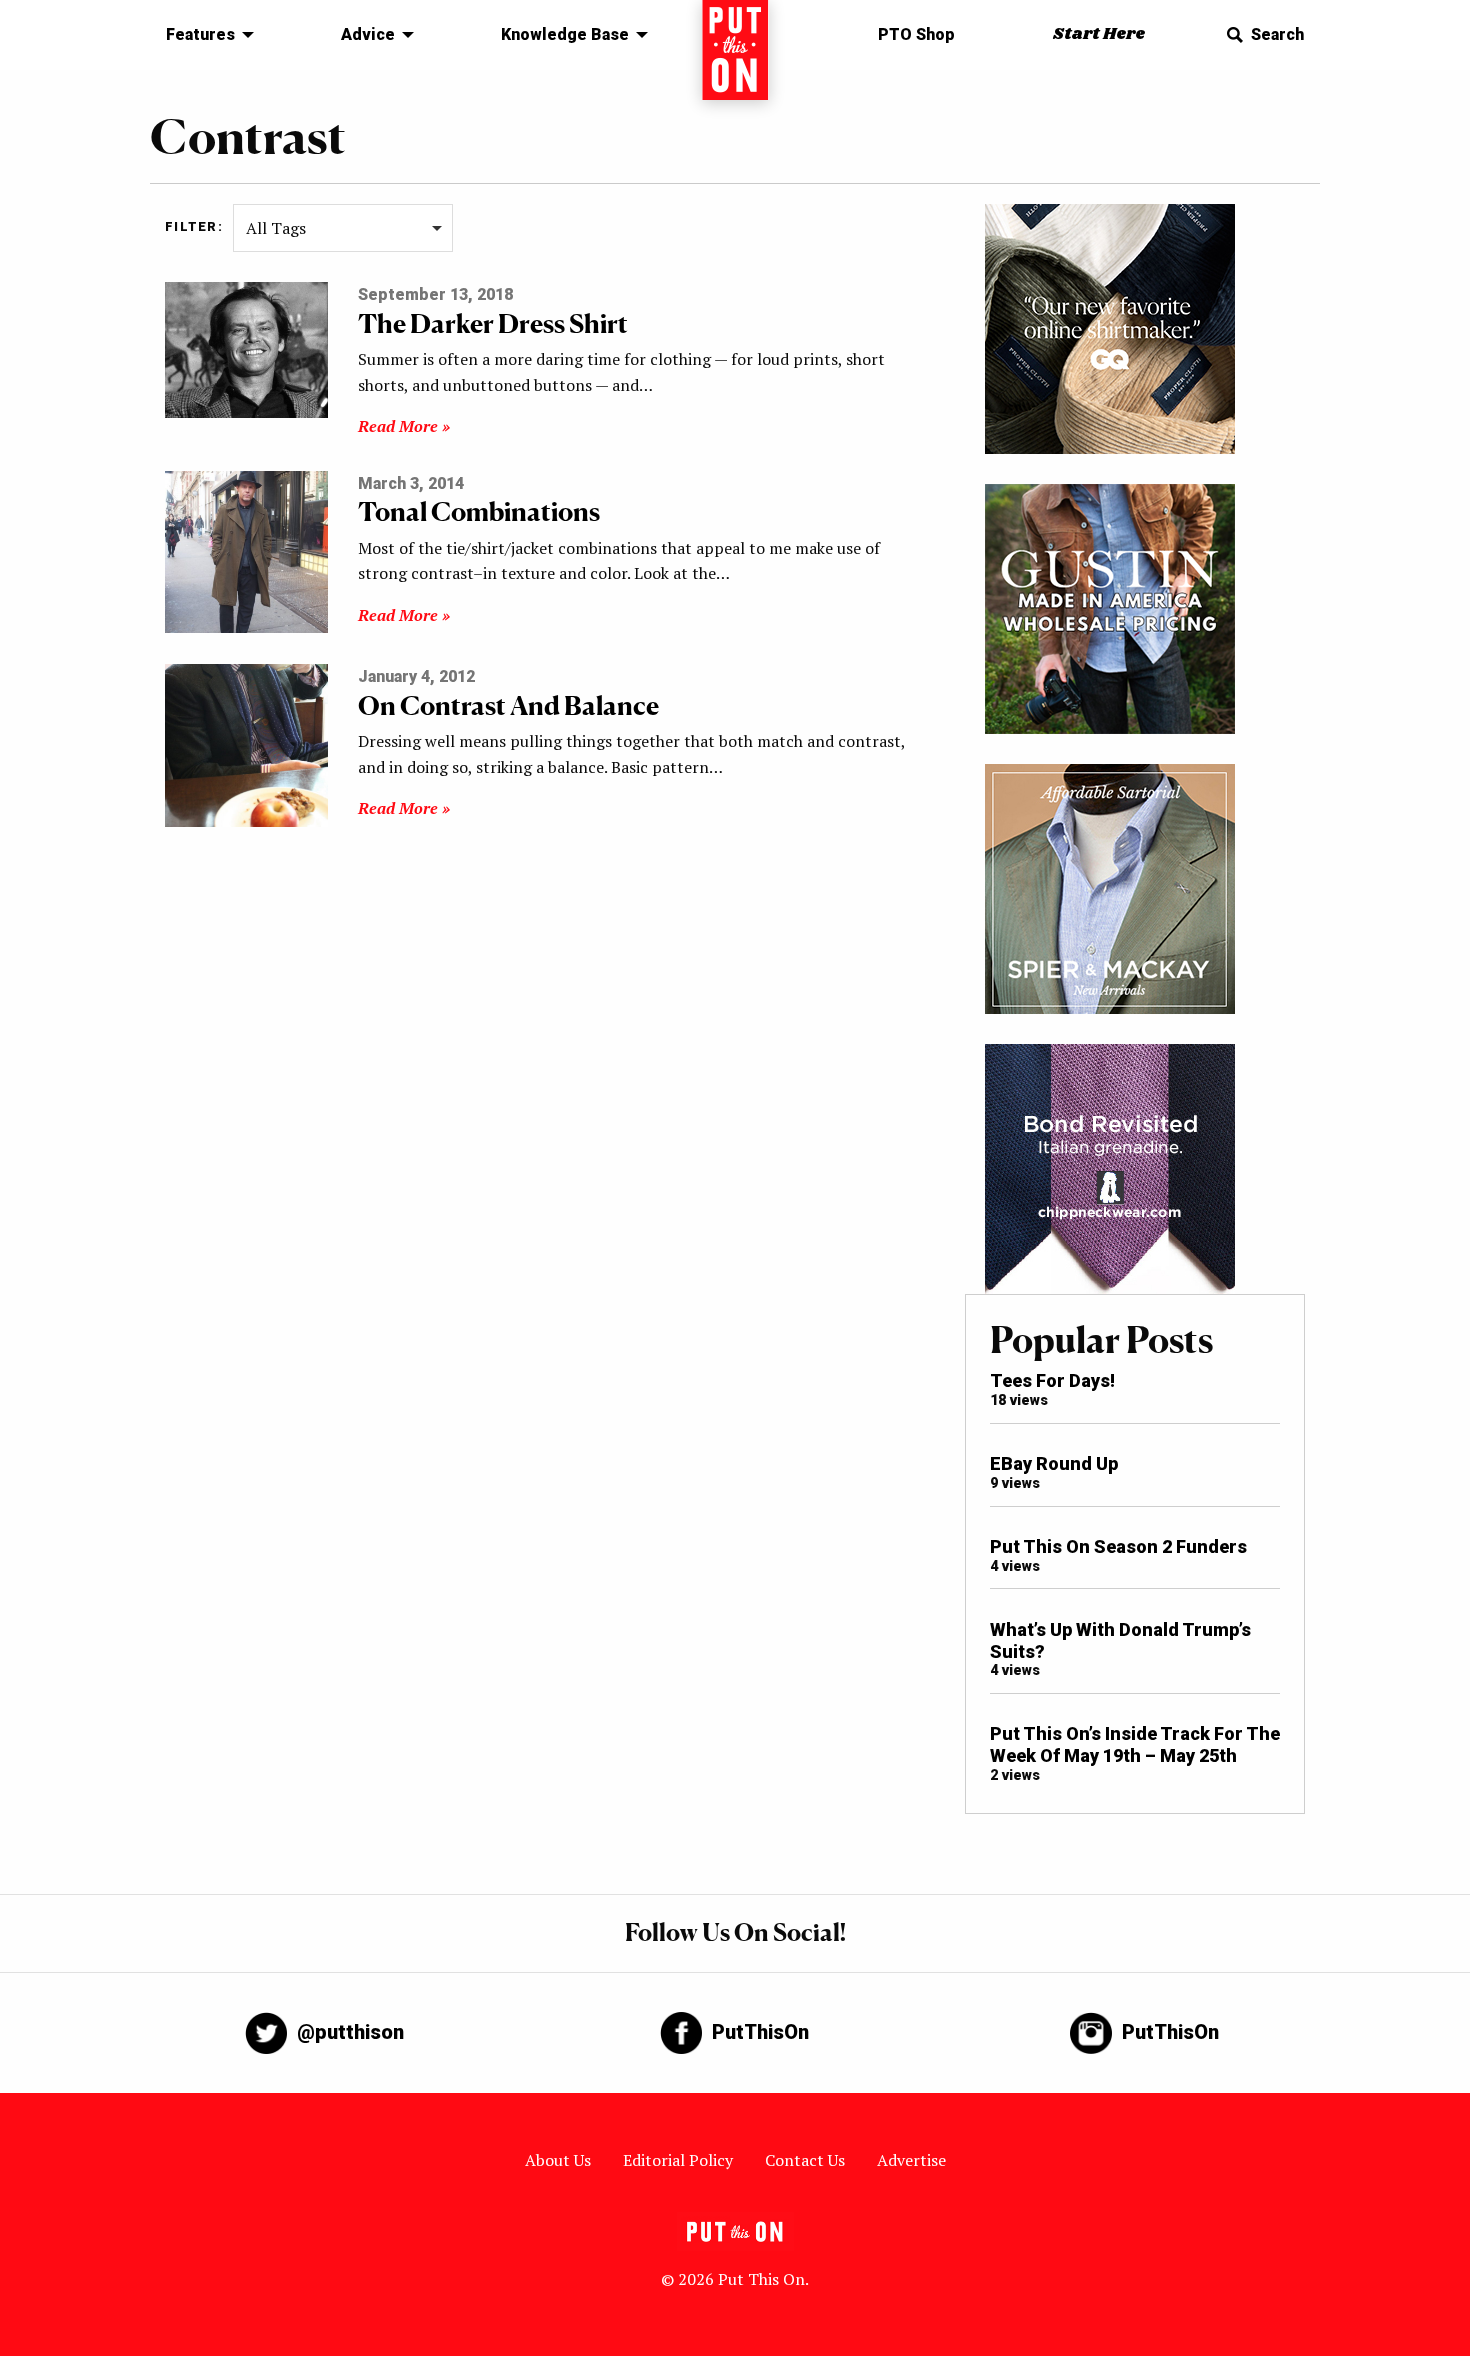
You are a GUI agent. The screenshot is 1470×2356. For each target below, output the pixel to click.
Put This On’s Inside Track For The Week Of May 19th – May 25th (1135, 1744)
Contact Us (805, 2160)
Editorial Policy (678, 2160)
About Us (558, 2160)
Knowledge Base (565, 34)
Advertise (911, 2160)
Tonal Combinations (479, 511)
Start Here (1099, 34)
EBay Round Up (1054, 1463)
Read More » (404, 426)
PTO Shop (916, 34)
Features (200, 34)
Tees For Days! (1052, 1380)
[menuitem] (204, 35)
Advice (368, 34)
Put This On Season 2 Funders (1118, 1546)
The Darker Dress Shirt (493, 323)
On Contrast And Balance (508, 705)
